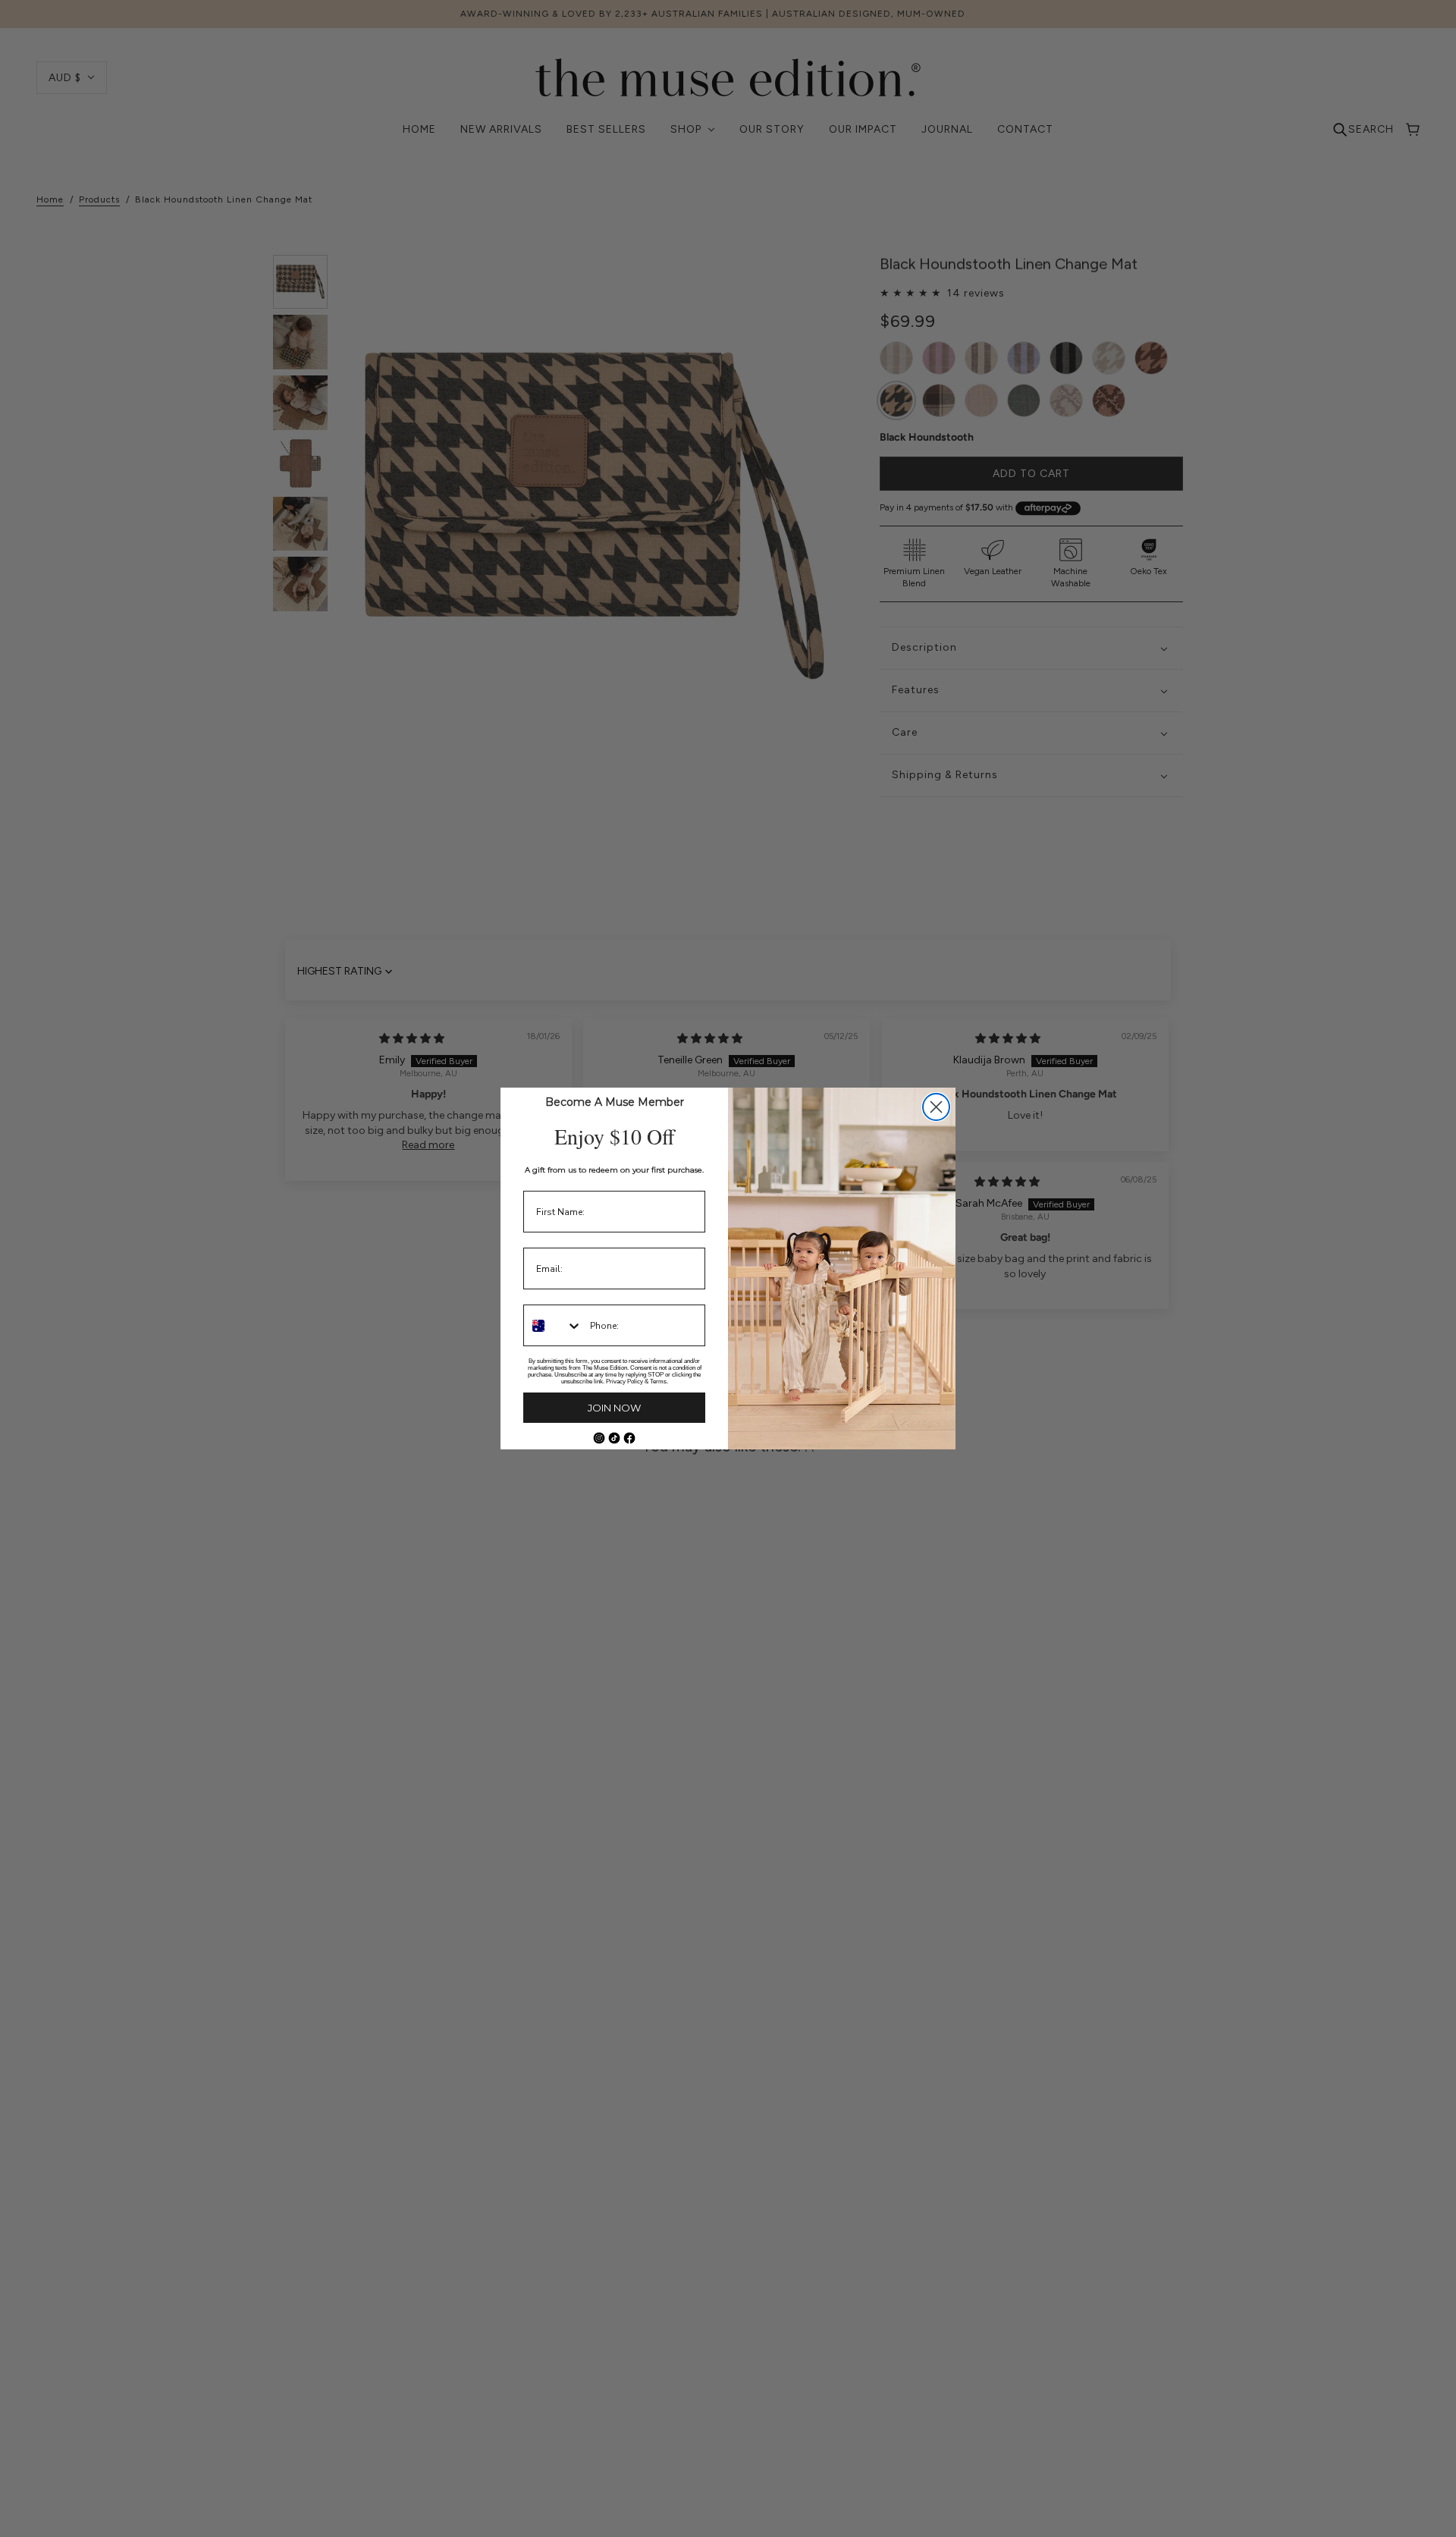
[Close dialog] (936, 1107)
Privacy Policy (624, 1382)
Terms (658, 1382)
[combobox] (553, 1325)
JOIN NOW (614, 1408)
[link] (599, 1438)
